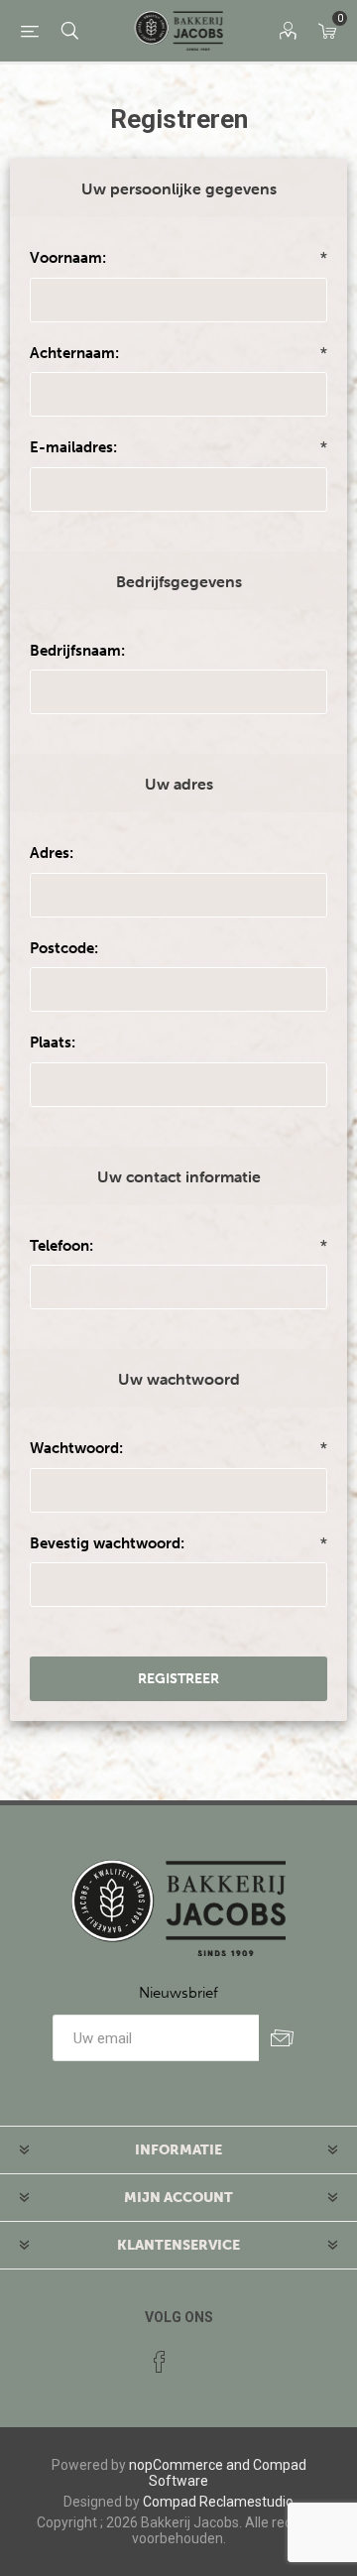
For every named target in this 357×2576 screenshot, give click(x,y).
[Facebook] (160, 2362)
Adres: (52, 853)
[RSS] (197, 2356)
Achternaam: (74, 353)
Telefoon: (61, 1246)
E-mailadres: (73, 447)
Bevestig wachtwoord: (107, 1543)
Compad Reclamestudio (218, 2502)
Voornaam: (68, 258)
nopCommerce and (189, 2465)
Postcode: (64, 948)
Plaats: (53, 1043)
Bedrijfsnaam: (77, 651)
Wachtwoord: (76, 1448)
